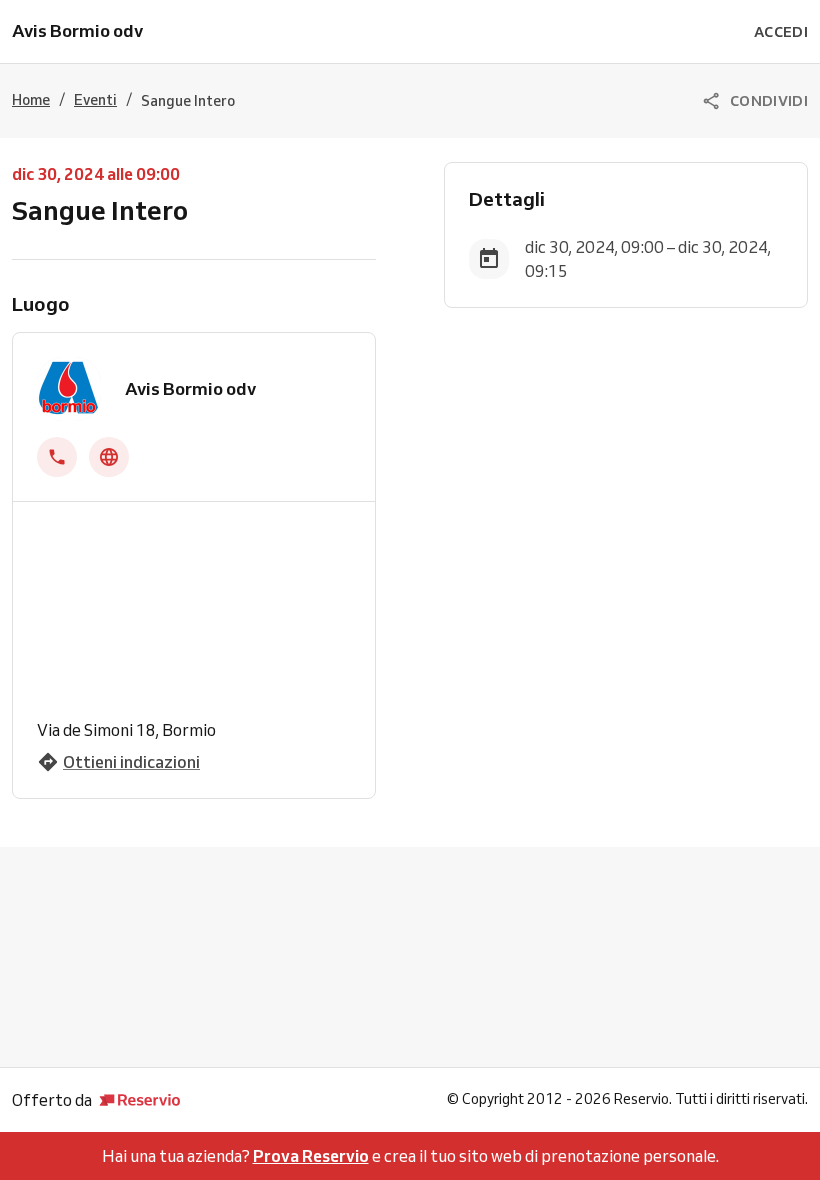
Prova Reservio (311, 1156)
